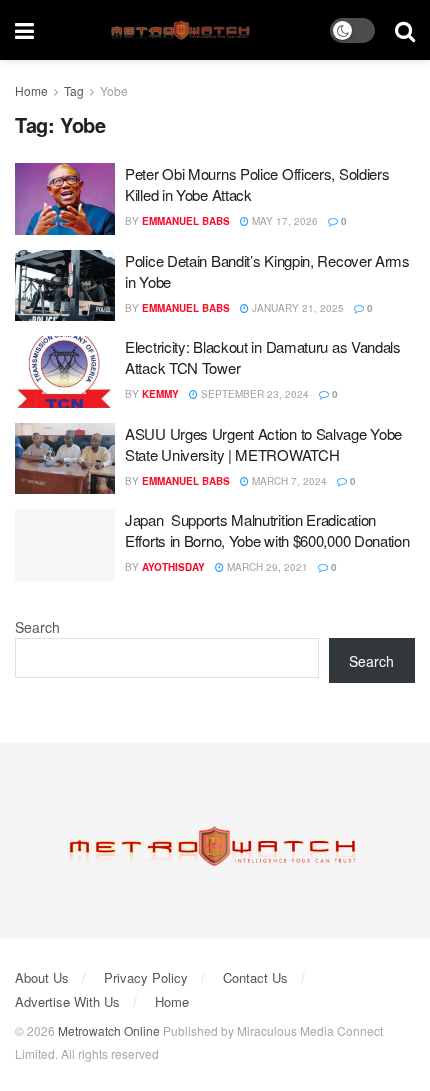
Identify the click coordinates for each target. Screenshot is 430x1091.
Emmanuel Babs (186, 221)
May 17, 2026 (283, 221)
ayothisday (173, 567)
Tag (74, 90)
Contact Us (255, 977)
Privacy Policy (146, 977)
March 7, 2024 (288, 481)
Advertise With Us (67, 1001)
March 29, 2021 (266, 567)
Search (37, 627)
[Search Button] (405, 30)
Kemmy (160, 394)
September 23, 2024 (253, 394)
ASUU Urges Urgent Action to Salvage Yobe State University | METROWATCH (263, 444)
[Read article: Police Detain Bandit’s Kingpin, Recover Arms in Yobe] (65, 286)
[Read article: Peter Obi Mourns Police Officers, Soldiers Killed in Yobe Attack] (65, 199)
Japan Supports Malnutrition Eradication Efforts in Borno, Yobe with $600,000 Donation (267, 530)
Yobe (114, 90)
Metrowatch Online (109, 1030)
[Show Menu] (24, 30)
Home (31, 90)
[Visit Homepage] (182, 30)
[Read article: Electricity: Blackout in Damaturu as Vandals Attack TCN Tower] (65, 372)
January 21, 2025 (296, 308)
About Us (42, 977)
